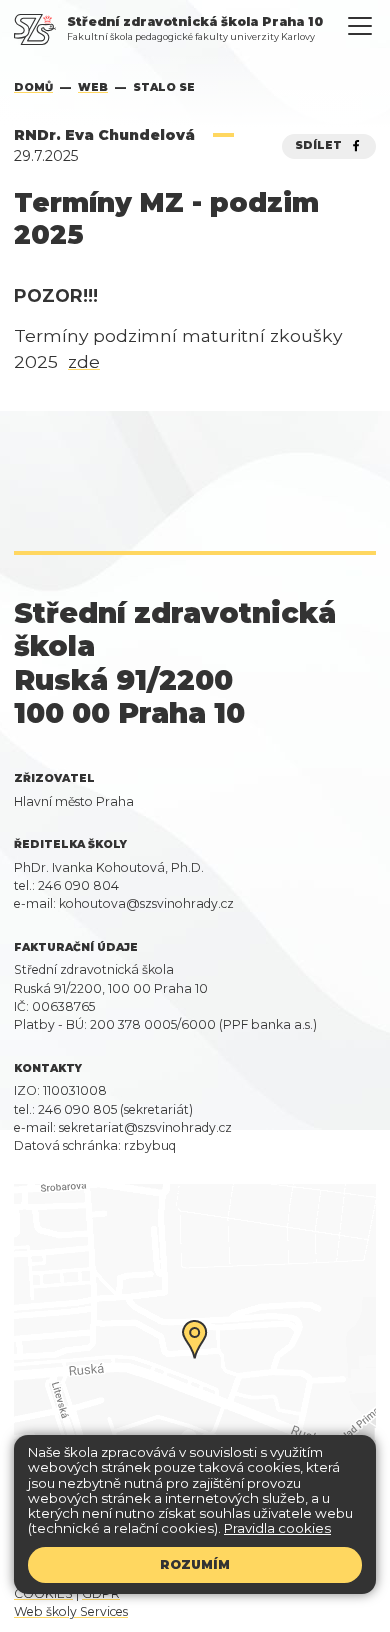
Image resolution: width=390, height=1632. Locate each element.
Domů (33, 87)
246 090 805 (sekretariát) (115, 1109)
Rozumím (195, 1564)
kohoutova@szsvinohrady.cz (146, 903)
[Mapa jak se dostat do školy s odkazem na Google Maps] (195, 1359)
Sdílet (321, 145)
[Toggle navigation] (360, 26)
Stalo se (164, 87)
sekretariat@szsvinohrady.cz (145, 1127)
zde (84, 361)
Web (93, 87)
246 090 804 (78, 885)
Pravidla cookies (277, 1528)
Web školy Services (71, 1611)
